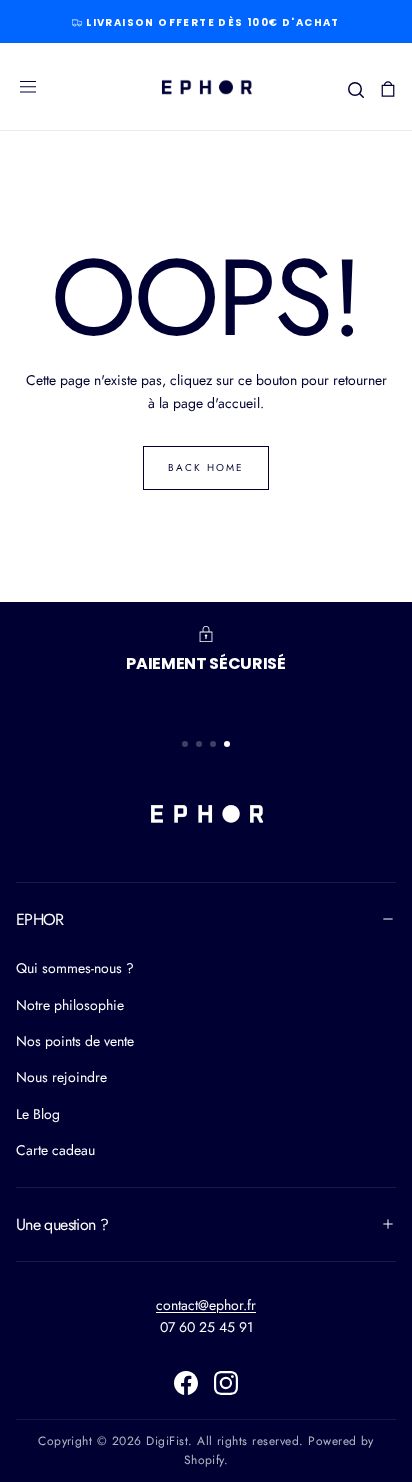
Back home (206, 467)
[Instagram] (226, 1383)
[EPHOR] (206, 813)
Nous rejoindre (61, 1077)
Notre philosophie (70, 1005)
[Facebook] (186, 1383)
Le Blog (38, 1114)
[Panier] (388, 88)
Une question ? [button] (62, 1224)
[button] (28, 87)
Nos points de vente (75, 1041)
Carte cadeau (55, 1150)
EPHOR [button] (40, 919)
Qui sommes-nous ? (75, 968)
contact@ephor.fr (206, 1305)
